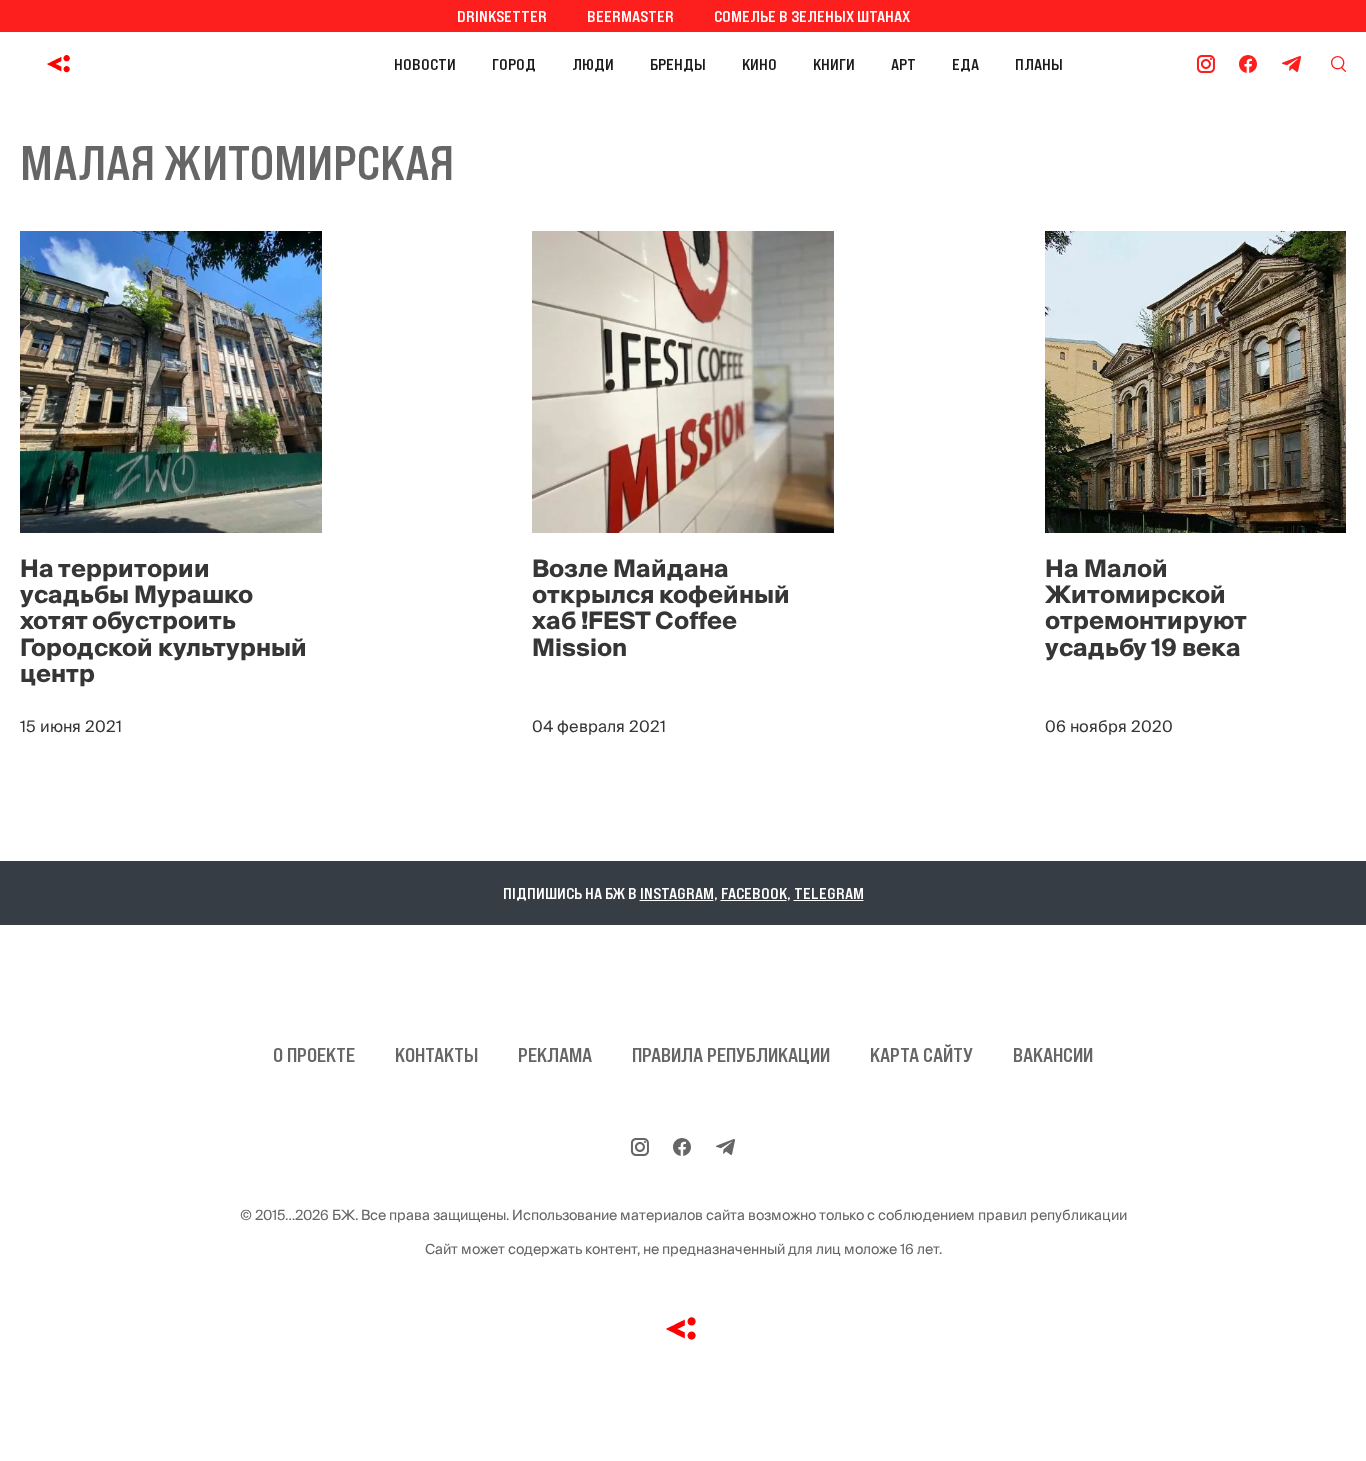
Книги (834, 64)
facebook (754, 893)
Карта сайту (921, 1055)
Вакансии (1053, 1055)
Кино (759, 64)
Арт (903, 64)
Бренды (678, 64)
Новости (425, 64)
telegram (829, 893)
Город (514, 64)
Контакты (436, 1055)
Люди (593, 64)
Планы (1039, 64)
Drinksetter (502, 16)
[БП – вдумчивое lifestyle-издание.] (148, 64)
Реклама (555, 1055)
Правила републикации (731, 1055)
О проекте (314, 1055)
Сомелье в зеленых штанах (812, 16)
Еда (965, 64)
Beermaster (630, 16)
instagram (677, 893)
